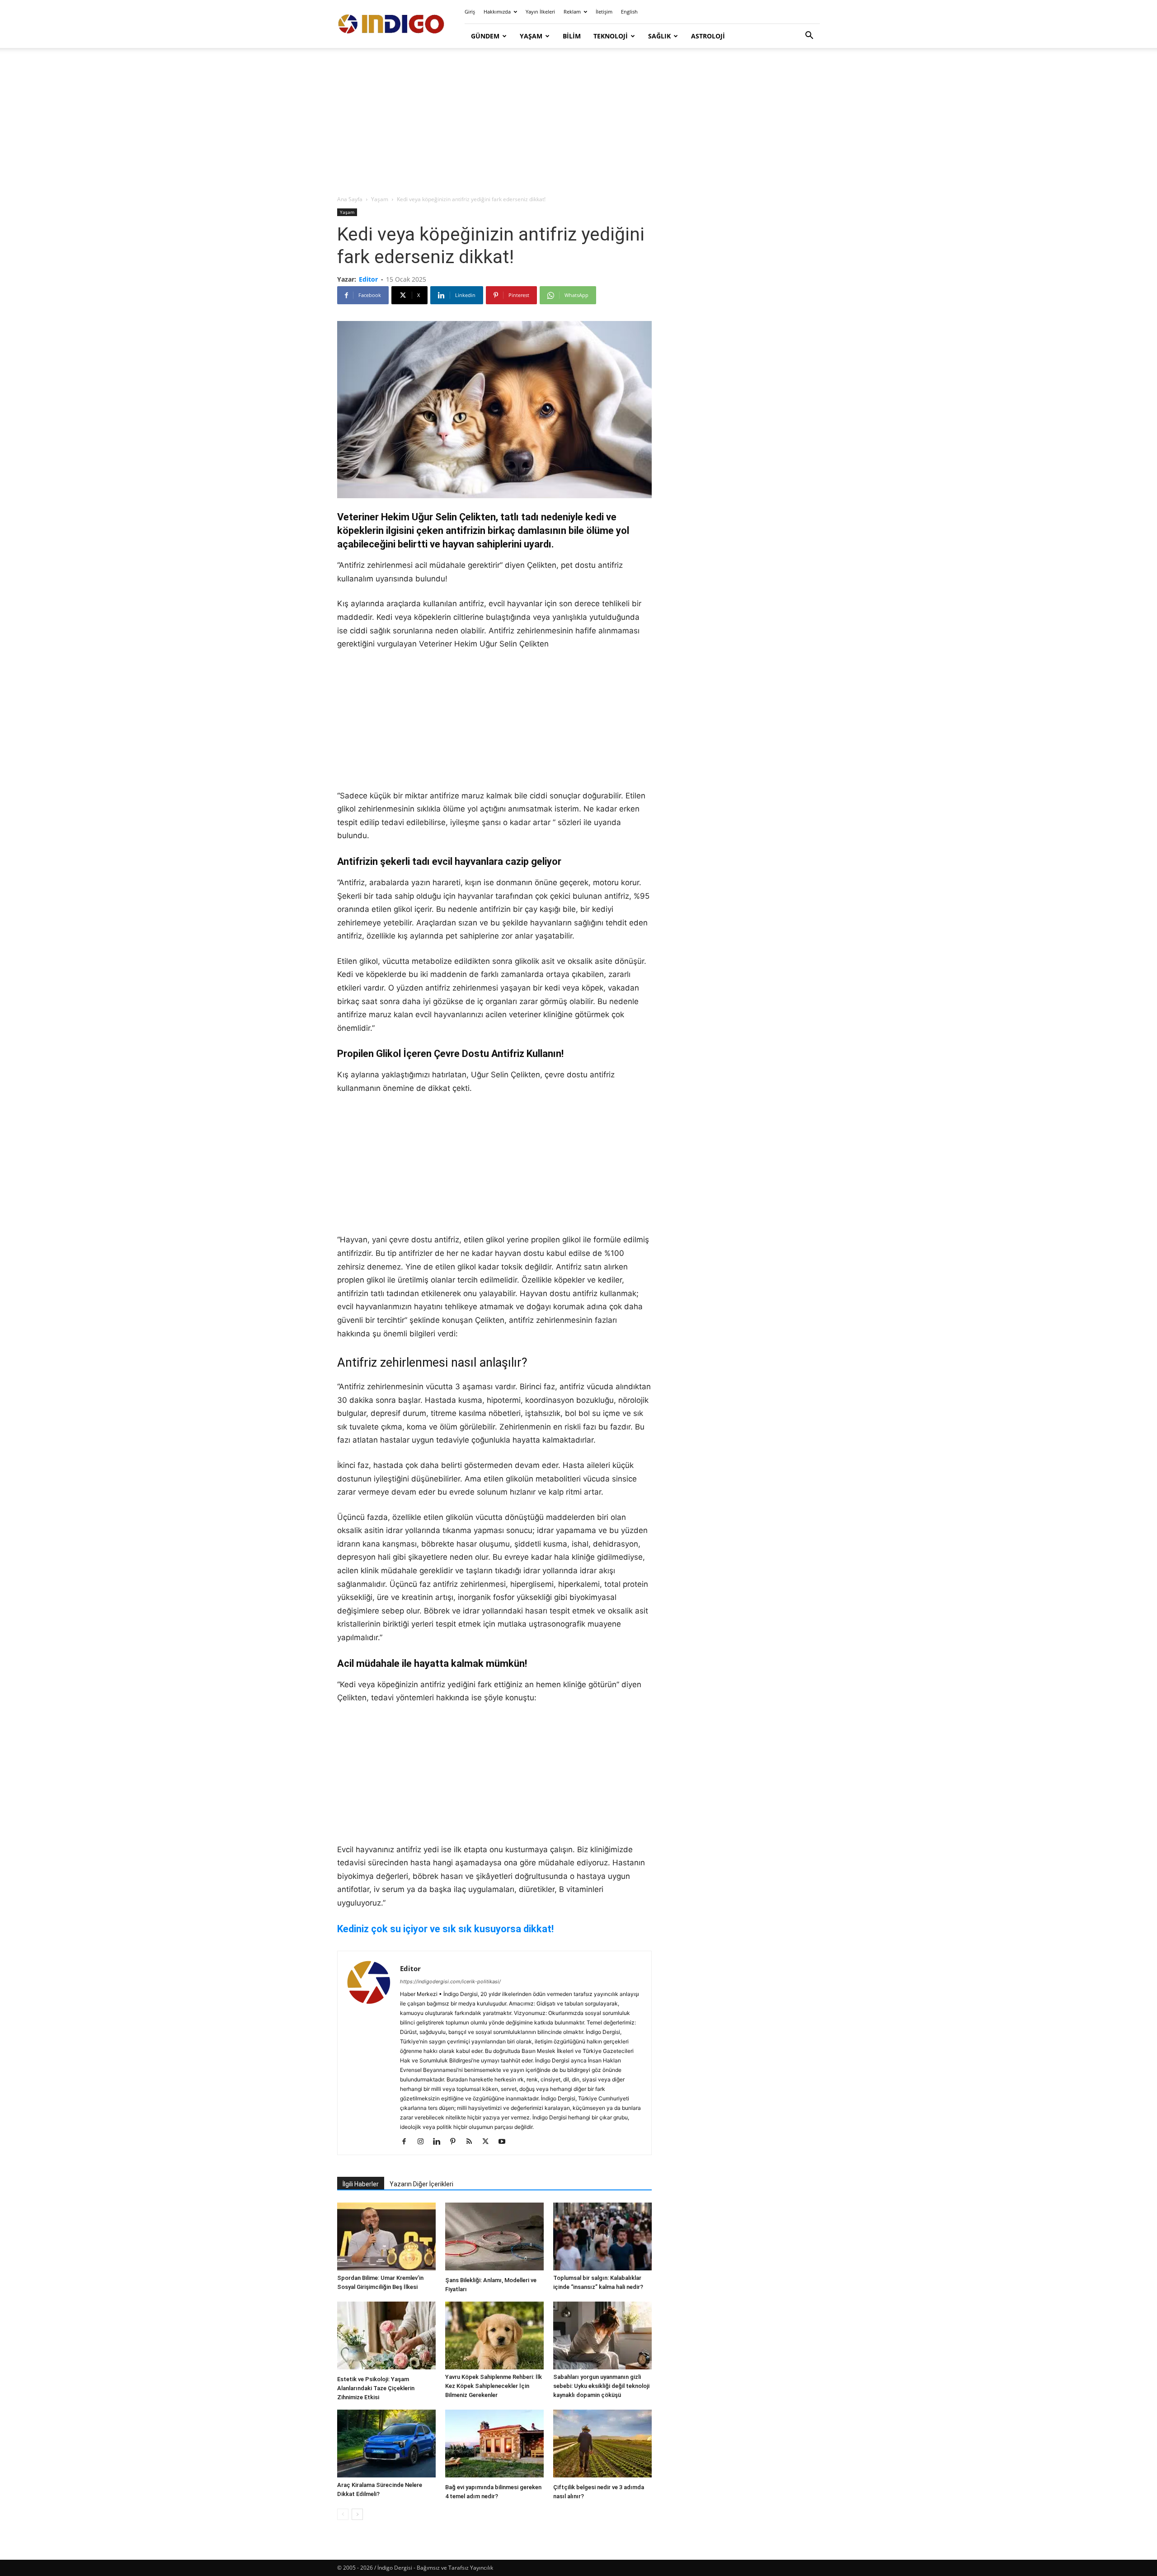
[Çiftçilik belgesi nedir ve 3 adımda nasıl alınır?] (602, 2445)
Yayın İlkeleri (540, 12)
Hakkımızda (497, 12)
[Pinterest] (456, 2142)
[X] (489, 2142)
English (629, 12)
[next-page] (357, 2514)
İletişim (604, 12)
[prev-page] (343, 2514)
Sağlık (659, 36)
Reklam (572, 12)
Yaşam (531, 36)
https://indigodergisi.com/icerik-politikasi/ (450, 1982)
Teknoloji (611, 36)
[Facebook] (407, 2142)
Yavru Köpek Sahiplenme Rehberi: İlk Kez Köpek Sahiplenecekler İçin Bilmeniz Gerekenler (494, 2386)
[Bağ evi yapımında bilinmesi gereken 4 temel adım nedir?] (494, 2445)
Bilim (572, 36)
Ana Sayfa (350, 199)
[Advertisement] (578, 122)
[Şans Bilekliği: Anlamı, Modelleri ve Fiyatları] (494, 2238)
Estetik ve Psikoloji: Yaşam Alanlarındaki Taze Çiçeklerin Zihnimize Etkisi (376, 2388)
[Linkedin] (440, 2142)
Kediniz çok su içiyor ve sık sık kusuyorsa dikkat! (445, 1929)
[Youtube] (505, 2142)
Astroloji (708, 36)
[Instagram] (424, 2142)
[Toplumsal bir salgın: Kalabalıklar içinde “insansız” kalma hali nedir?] (602, 2236)
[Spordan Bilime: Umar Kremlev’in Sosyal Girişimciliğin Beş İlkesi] (386, 2236)
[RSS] (473, 2142)
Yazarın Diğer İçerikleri (421, 2184)
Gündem (485, 36)
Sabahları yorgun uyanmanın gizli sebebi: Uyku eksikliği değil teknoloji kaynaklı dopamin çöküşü (601, 2386)
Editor (368, 279)
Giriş (470, 12)
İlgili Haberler (361, 2184)
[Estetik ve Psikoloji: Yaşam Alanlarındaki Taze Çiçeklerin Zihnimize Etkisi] (386, 2337)
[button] (809, 36)
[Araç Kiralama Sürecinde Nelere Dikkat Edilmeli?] (386, 2444)
